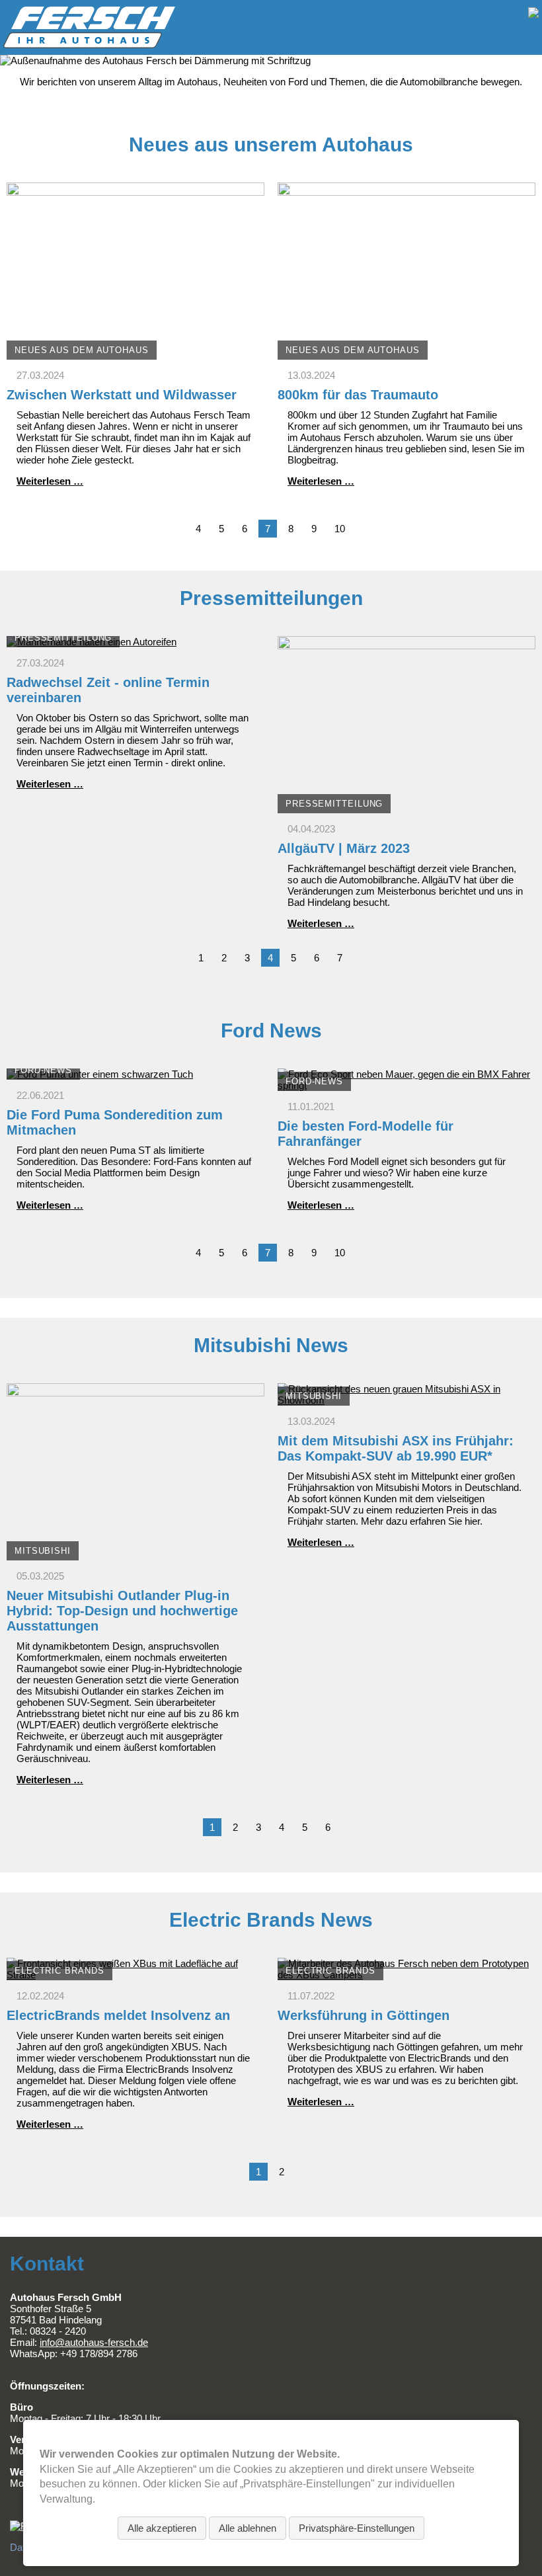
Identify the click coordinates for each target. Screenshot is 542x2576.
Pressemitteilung (63, 638)
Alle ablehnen (248, 2528)
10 (340, 529)
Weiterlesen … (50, 481)
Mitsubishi (43, 1551)
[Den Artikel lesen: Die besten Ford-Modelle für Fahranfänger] (406, 1085)
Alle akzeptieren (162, 2528)
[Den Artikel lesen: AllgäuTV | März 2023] (406, 808)
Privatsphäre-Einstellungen (357, 2528)
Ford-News (43, 1070)
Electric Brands (59, 1971)
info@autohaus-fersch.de (94, 2342)
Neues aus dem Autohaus (82, 350)
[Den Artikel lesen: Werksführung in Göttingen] (406, 1975)
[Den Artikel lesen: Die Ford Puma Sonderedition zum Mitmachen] (100, 1074)
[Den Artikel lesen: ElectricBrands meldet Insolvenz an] (135, 1975)
